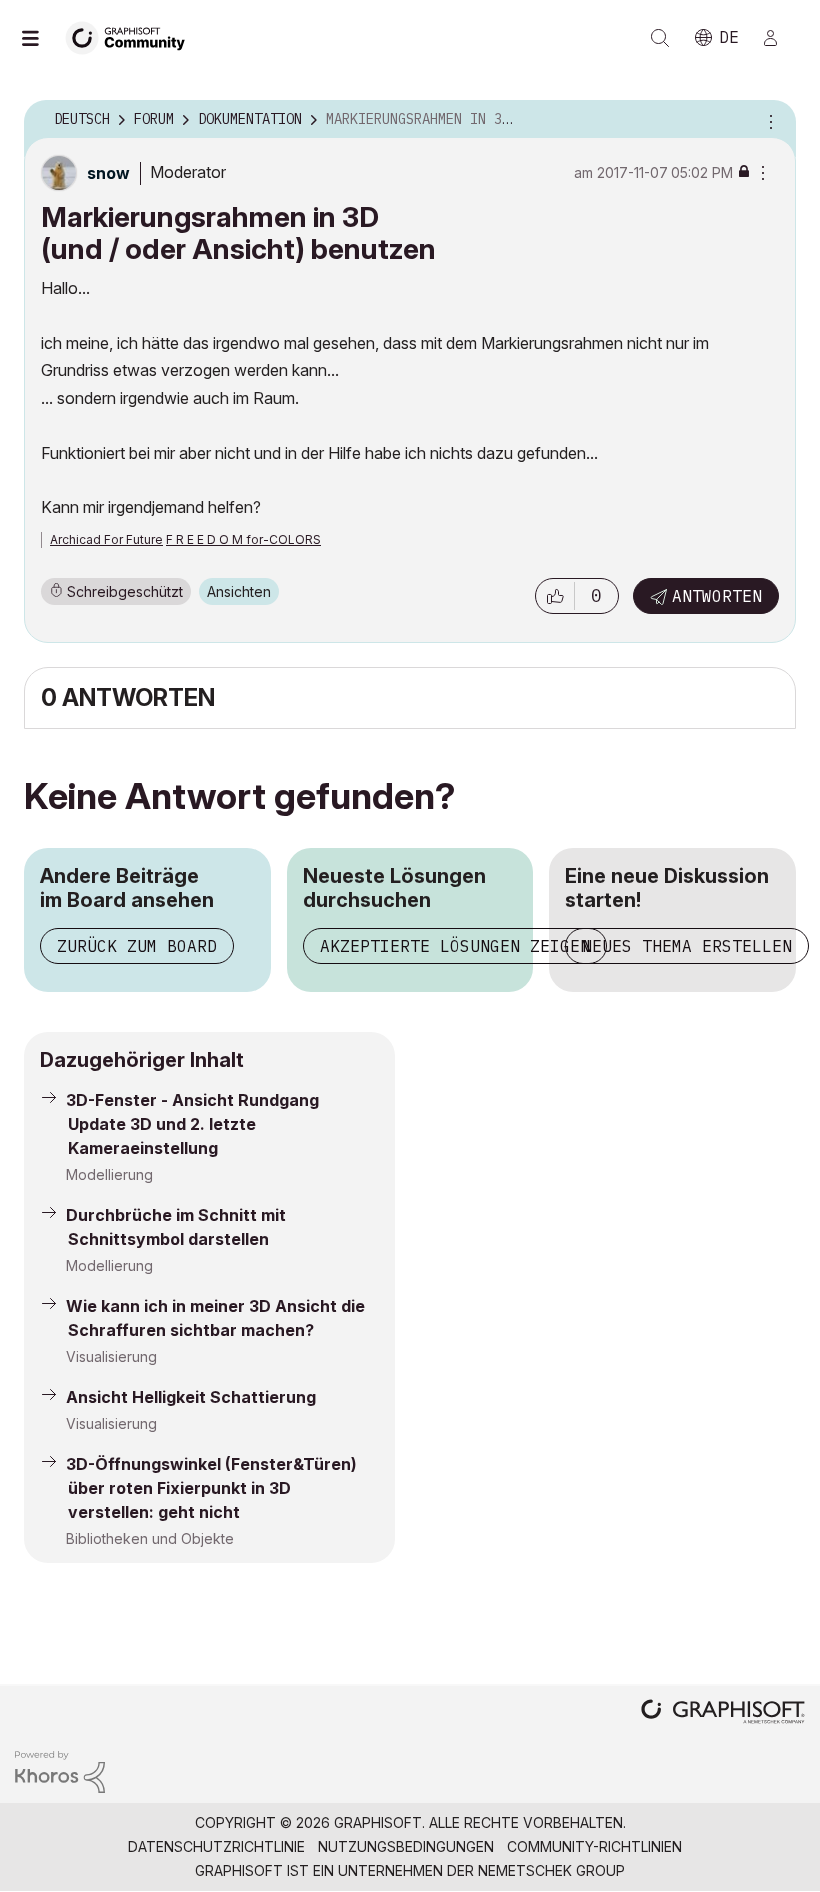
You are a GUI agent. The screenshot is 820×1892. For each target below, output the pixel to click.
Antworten (717, 596)
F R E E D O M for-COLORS (243, 539)
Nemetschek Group (551, 1870)
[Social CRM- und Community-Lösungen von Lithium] (60, 1770)
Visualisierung (111, 1356)
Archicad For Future (106, 539)
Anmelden (779, 38)
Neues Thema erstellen (687, 946)
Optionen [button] (768, 120)
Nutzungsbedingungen (406, 1846)
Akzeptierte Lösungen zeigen (455, 946)
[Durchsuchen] (40, 38)
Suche (660, 38)
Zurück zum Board (137, 946)
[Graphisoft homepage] (723, 1713)
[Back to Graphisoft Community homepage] (132, 36)
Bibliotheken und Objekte (150, 1538)
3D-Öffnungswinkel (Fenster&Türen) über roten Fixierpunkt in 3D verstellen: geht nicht (211, 1488)
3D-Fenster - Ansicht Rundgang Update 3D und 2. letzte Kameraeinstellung (192, 1124)
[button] (555, 596)
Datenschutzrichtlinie (216, 1846)
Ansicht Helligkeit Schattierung (191, 1397)
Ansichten (239, 591)
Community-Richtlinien (594, 1846)
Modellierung (109, 1174)
